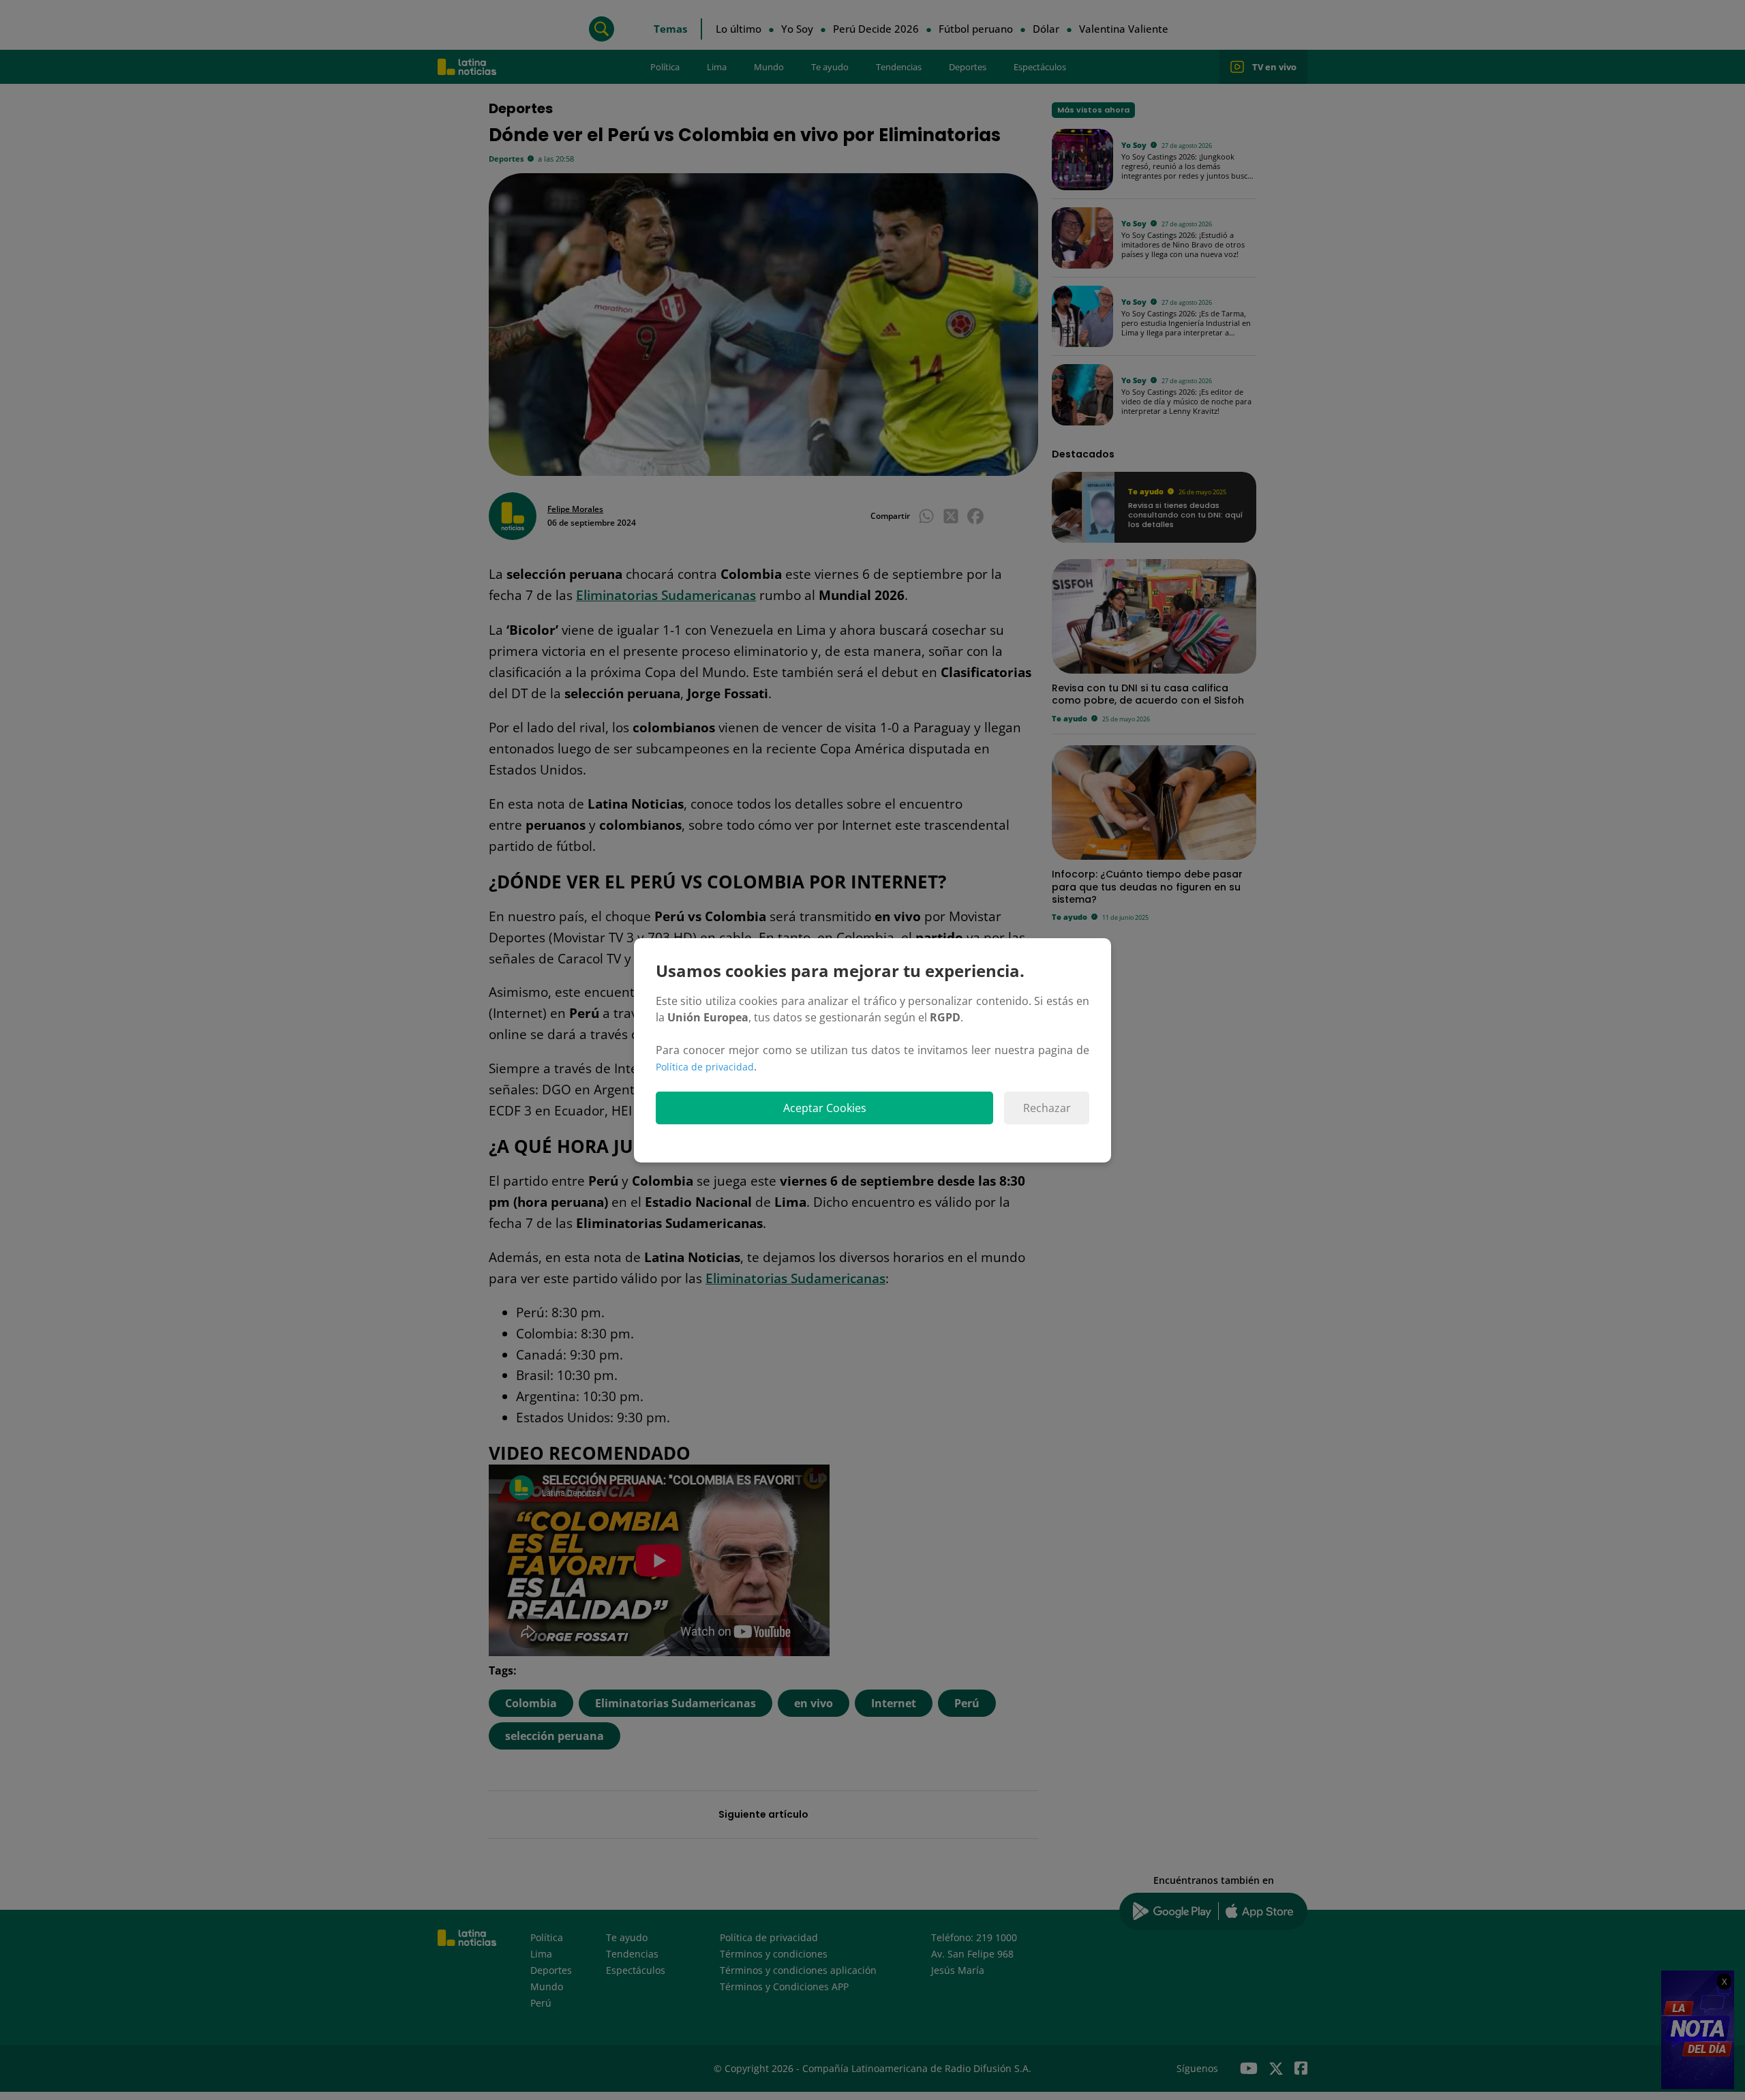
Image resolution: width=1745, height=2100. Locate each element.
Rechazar (1047, 1108)
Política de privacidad (705, 1067)
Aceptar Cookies (825, 1108)
